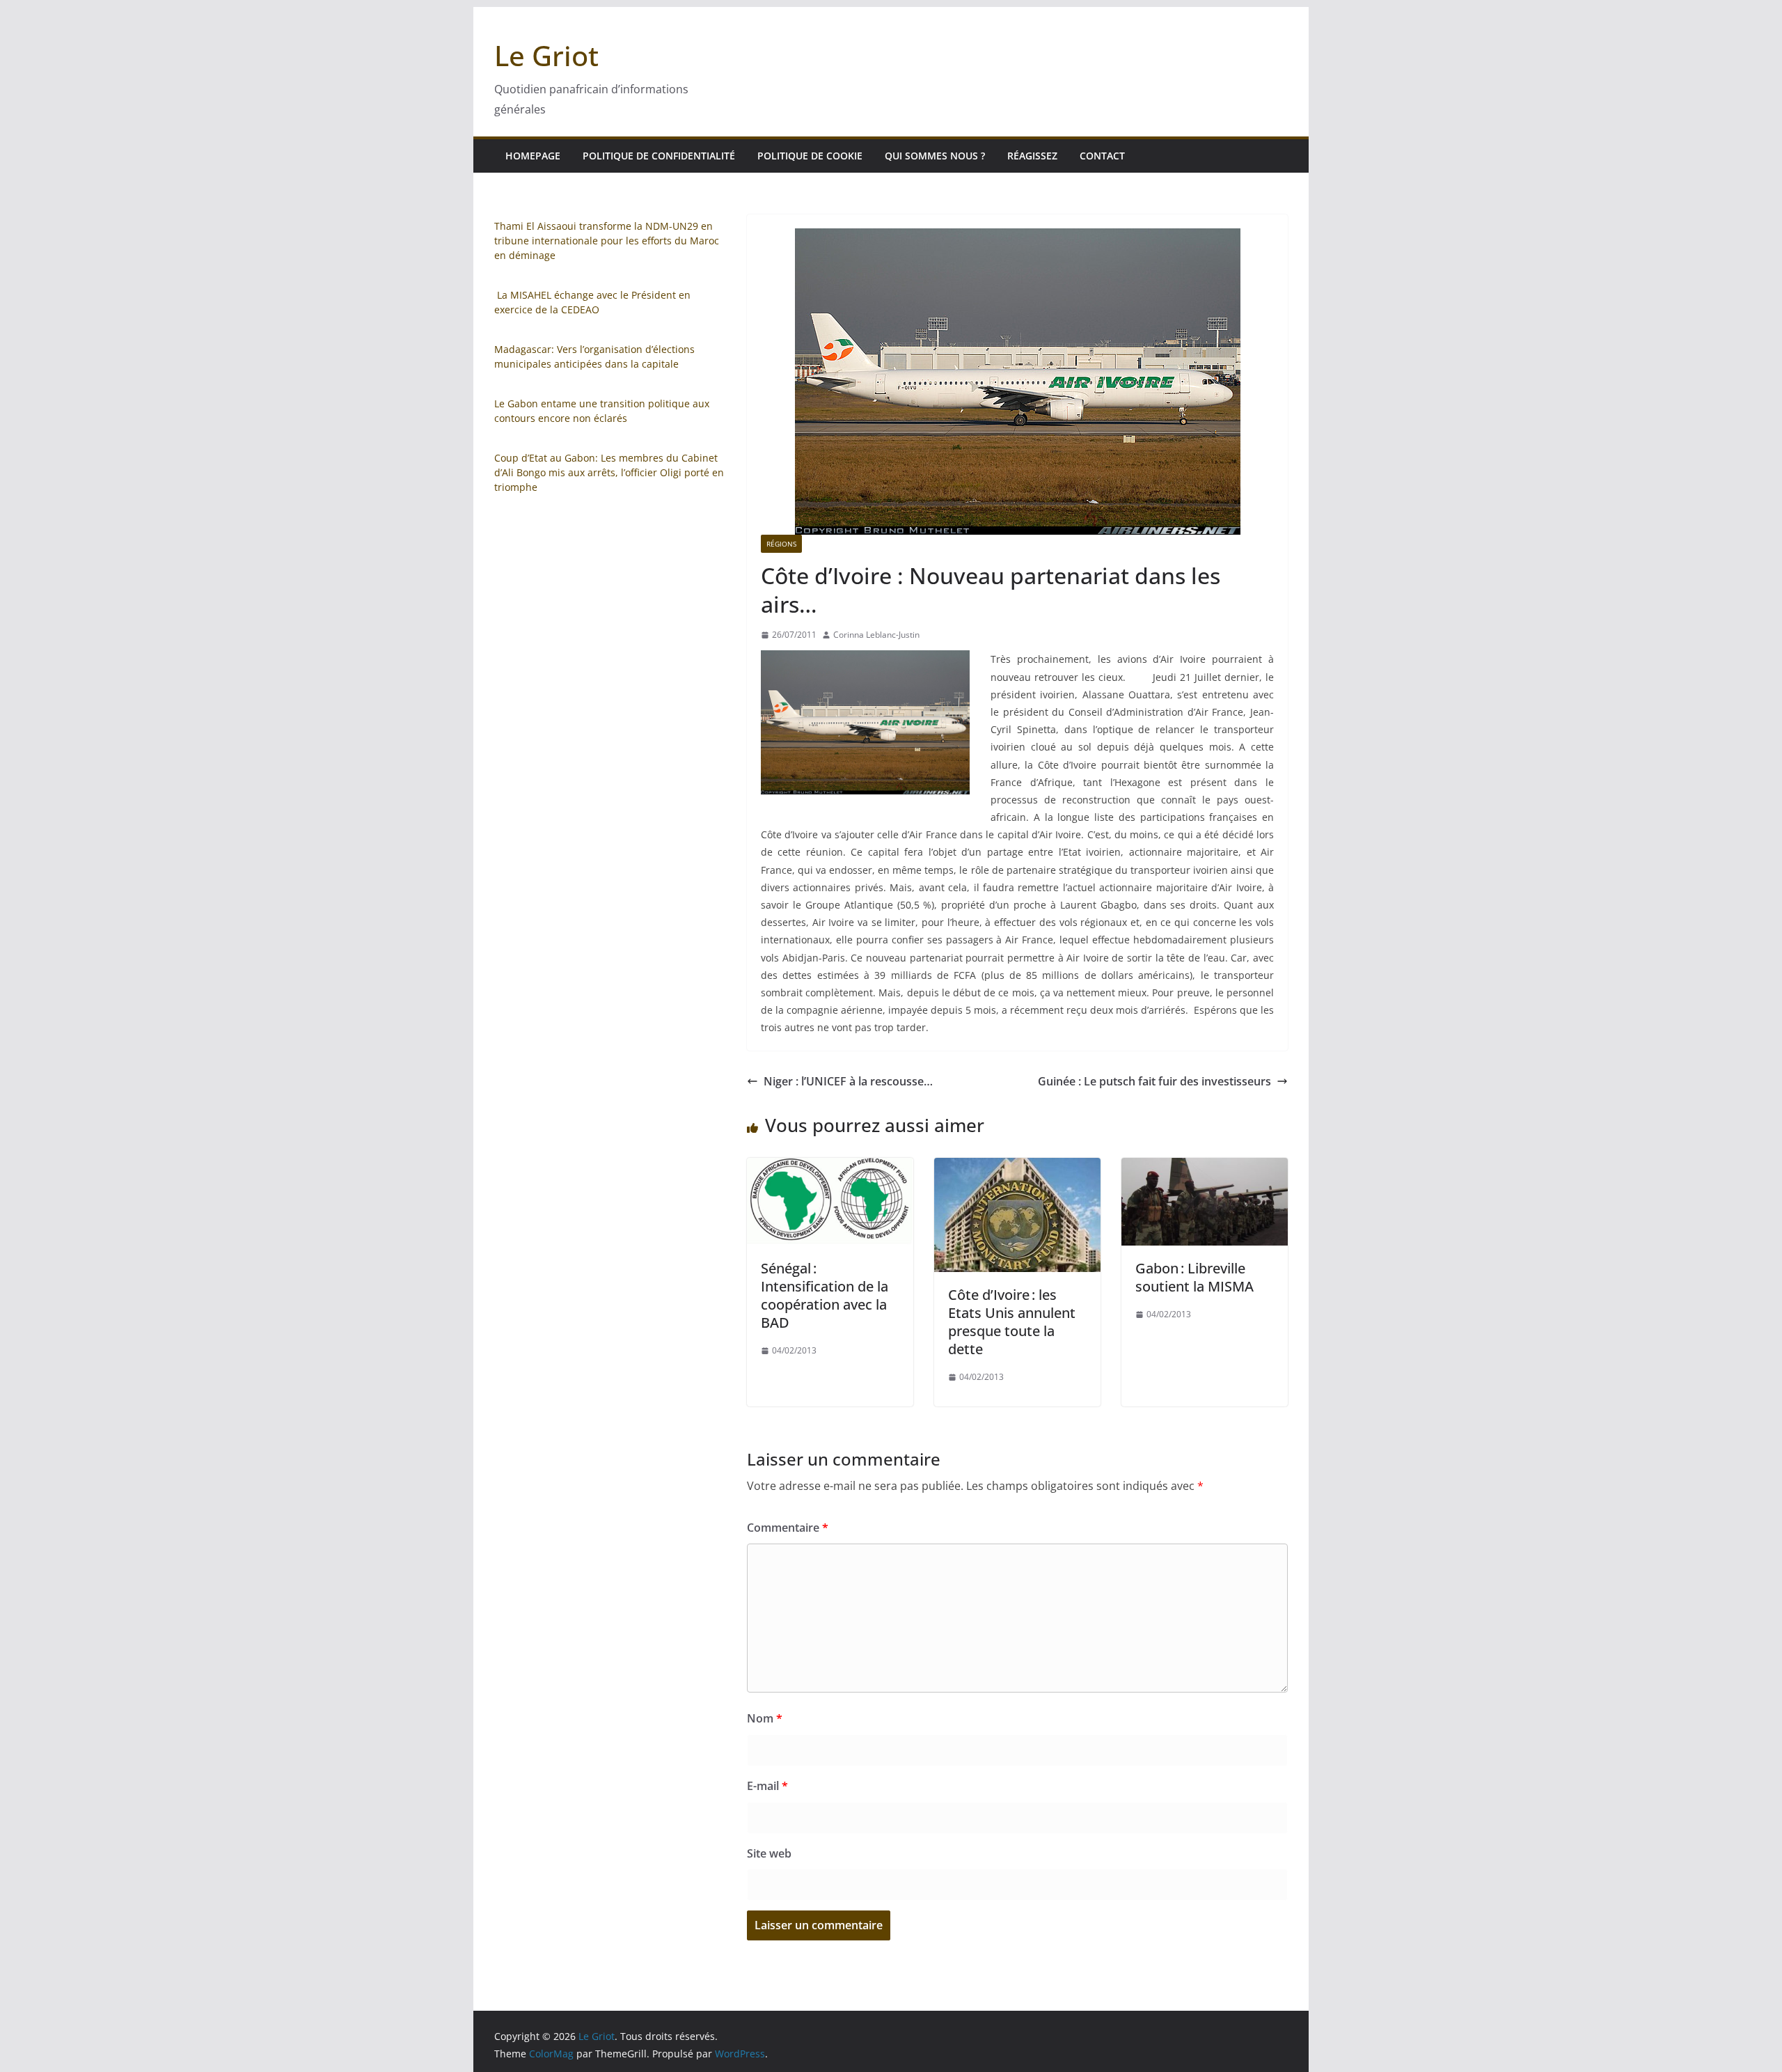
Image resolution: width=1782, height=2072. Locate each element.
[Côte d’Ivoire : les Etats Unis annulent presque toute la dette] (1017, 1168)
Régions (781, 544)
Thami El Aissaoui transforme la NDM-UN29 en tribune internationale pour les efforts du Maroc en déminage (607, 241)
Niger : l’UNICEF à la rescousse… (848, 1081)
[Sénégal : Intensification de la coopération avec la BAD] (830, 1168)
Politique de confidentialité (659, 156)
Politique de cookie (810, 156)
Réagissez (1032, 156)
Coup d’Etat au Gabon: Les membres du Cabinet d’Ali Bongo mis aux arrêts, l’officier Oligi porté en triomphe (609, 472)
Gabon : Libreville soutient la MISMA (1194, 1277)
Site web (769, 1853)
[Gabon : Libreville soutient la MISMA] (1205, 1168)
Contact (1102, 156)
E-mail (767, 1786)
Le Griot (546, 55)
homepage (533, 156)
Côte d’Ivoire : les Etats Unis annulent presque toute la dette (1012, 1322)
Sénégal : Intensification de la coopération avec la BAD (825, 1295)
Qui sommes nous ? (935, 156)
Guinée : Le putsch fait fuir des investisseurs (1154, 1081)
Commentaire (788, 1528)
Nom (765, 1718)
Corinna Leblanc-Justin (876, 635)
